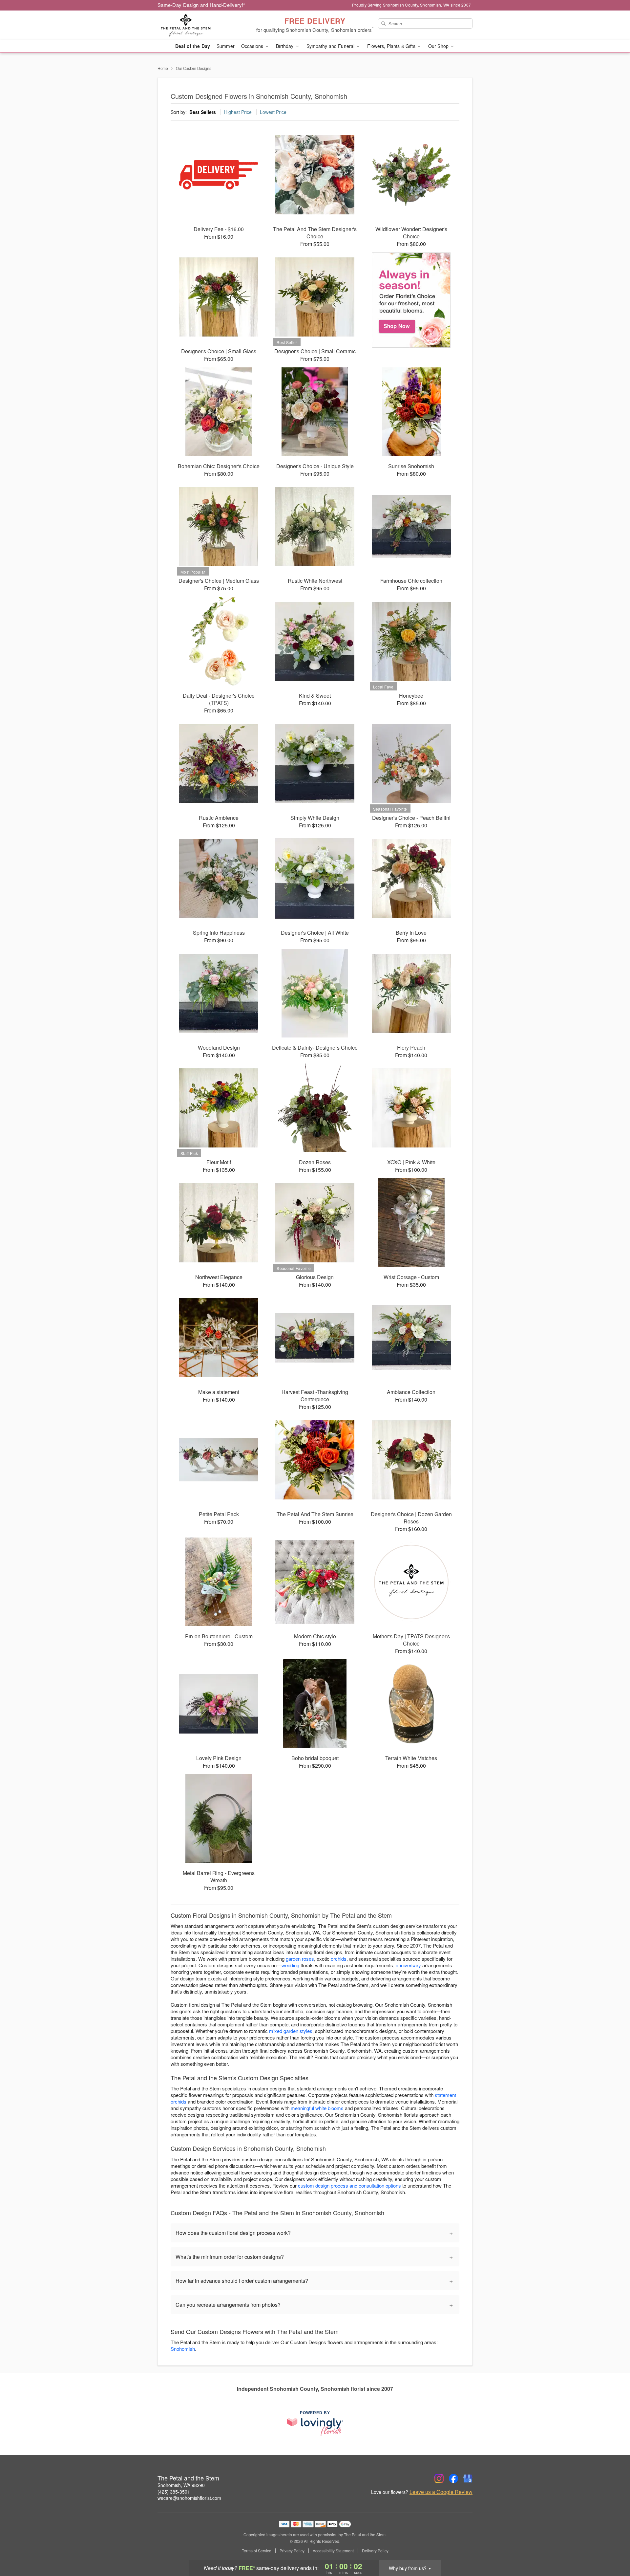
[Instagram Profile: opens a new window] (439, 2478)
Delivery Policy (375, 2551)
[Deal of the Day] (411, 300)
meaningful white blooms (317, 2108)
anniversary (408, 1965)
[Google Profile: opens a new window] (468, 2478)
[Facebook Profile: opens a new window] (453, 2478)
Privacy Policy (292, 2551)
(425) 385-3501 (174, 2492)
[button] (613, 2548)
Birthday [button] (285, 46)
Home (163, 68)
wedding (290, 1965)
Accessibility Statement (333, 2551)
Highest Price (238, 112)
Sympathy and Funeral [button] (331, 46)
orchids (339, 1959)
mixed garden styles (291, 2031)
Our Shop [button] (439, 46)
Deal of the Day (193, 46)
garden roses (300, 1959)
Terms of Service (257, 2551)
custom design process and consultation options (349, 2185)
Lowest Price (273, 112)
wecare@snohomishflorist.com (189, 2498)
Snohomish (183, 2349)
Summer (226, 46)
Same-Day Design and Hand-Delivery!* (201, 5)
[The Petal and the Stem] (205, 25)
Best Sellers (203, 112)
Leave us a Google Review (441, 2492)
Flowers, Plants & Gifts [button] (392, 46)
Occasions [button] (253, 46)
